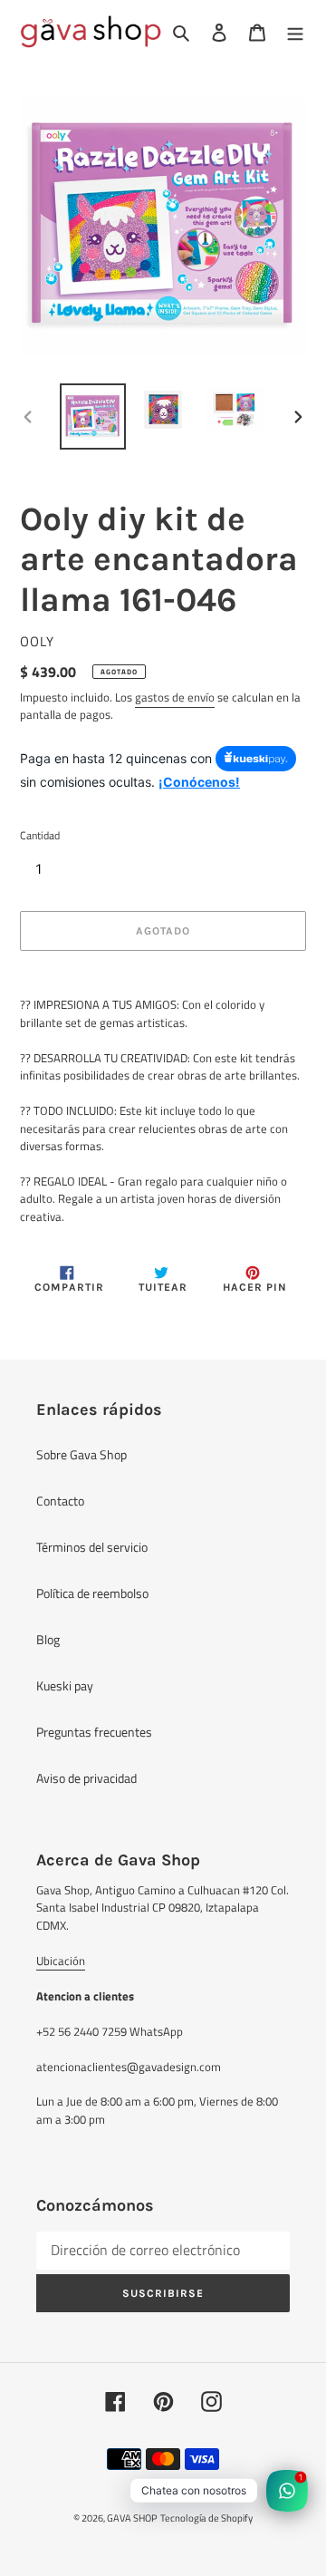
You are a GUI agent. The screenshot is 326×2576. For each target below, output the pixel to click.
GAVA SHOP (132, 2518)
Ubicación (61, 1961)
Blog (48, 1639)
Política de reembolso (92, 1593)
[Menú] (295, 31)
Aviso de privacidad (86, 1778)
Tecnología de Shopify (206, 2518)
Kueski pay (65, 1685)
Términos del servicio (92, 1547)
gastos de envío (175, 697)
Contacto (60, 1501)
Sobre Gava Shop (81, 1454)
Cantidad (40, 836)
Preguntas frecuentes (94, 1732)
